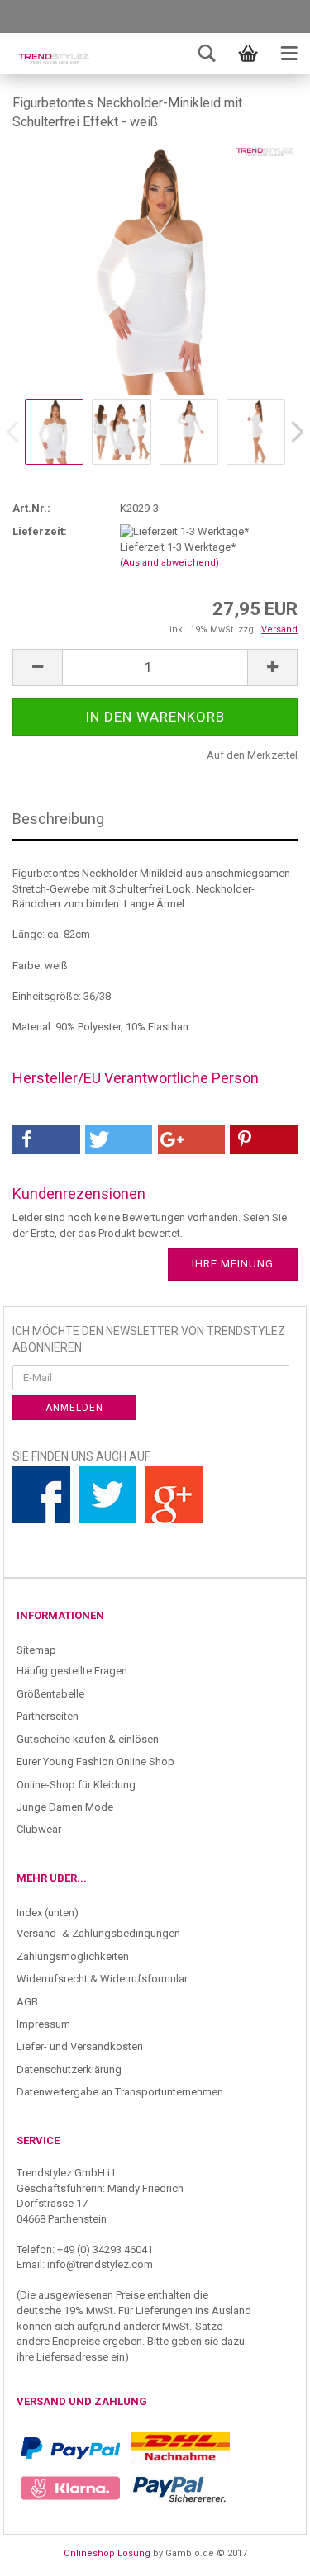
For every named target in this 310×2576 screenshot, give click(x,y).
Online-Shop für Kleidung (76, 1785)
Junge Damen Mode (65, 1807)
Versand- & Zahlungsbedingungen (98, 1933)
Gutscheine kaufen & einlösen (88, 1739)
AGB (27, 2002)
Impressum (43, 2024)
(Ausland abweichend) (169, 563)
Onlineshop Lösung (107, 2553)
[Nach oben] (265, 2551)
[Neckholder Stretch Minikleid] (155, 270)
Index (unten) (48, 1913)
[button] (46, 1140)
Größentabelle (50, 1694)
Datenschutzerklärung (69, 2069)
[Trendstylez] (54, 58)
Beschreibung (58, 819)
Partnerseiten (48, 1716)
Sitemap (36, 1650)
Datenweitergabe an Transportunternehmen (120, 2092)
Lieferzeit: (40, 531)
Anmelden (74, 1408)
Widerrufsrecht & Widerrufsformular (102, 1979)
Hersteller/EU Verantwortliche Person (136, 1078)
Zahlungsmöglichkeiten (73, 1956)
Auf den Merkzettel (252, 755)
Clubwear (39, 1829)
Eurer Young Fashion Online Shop (95, 1762)
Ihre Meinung (233, 1264)
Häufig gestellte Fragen (72, 1671)
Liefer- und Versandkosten (80, 2046)
